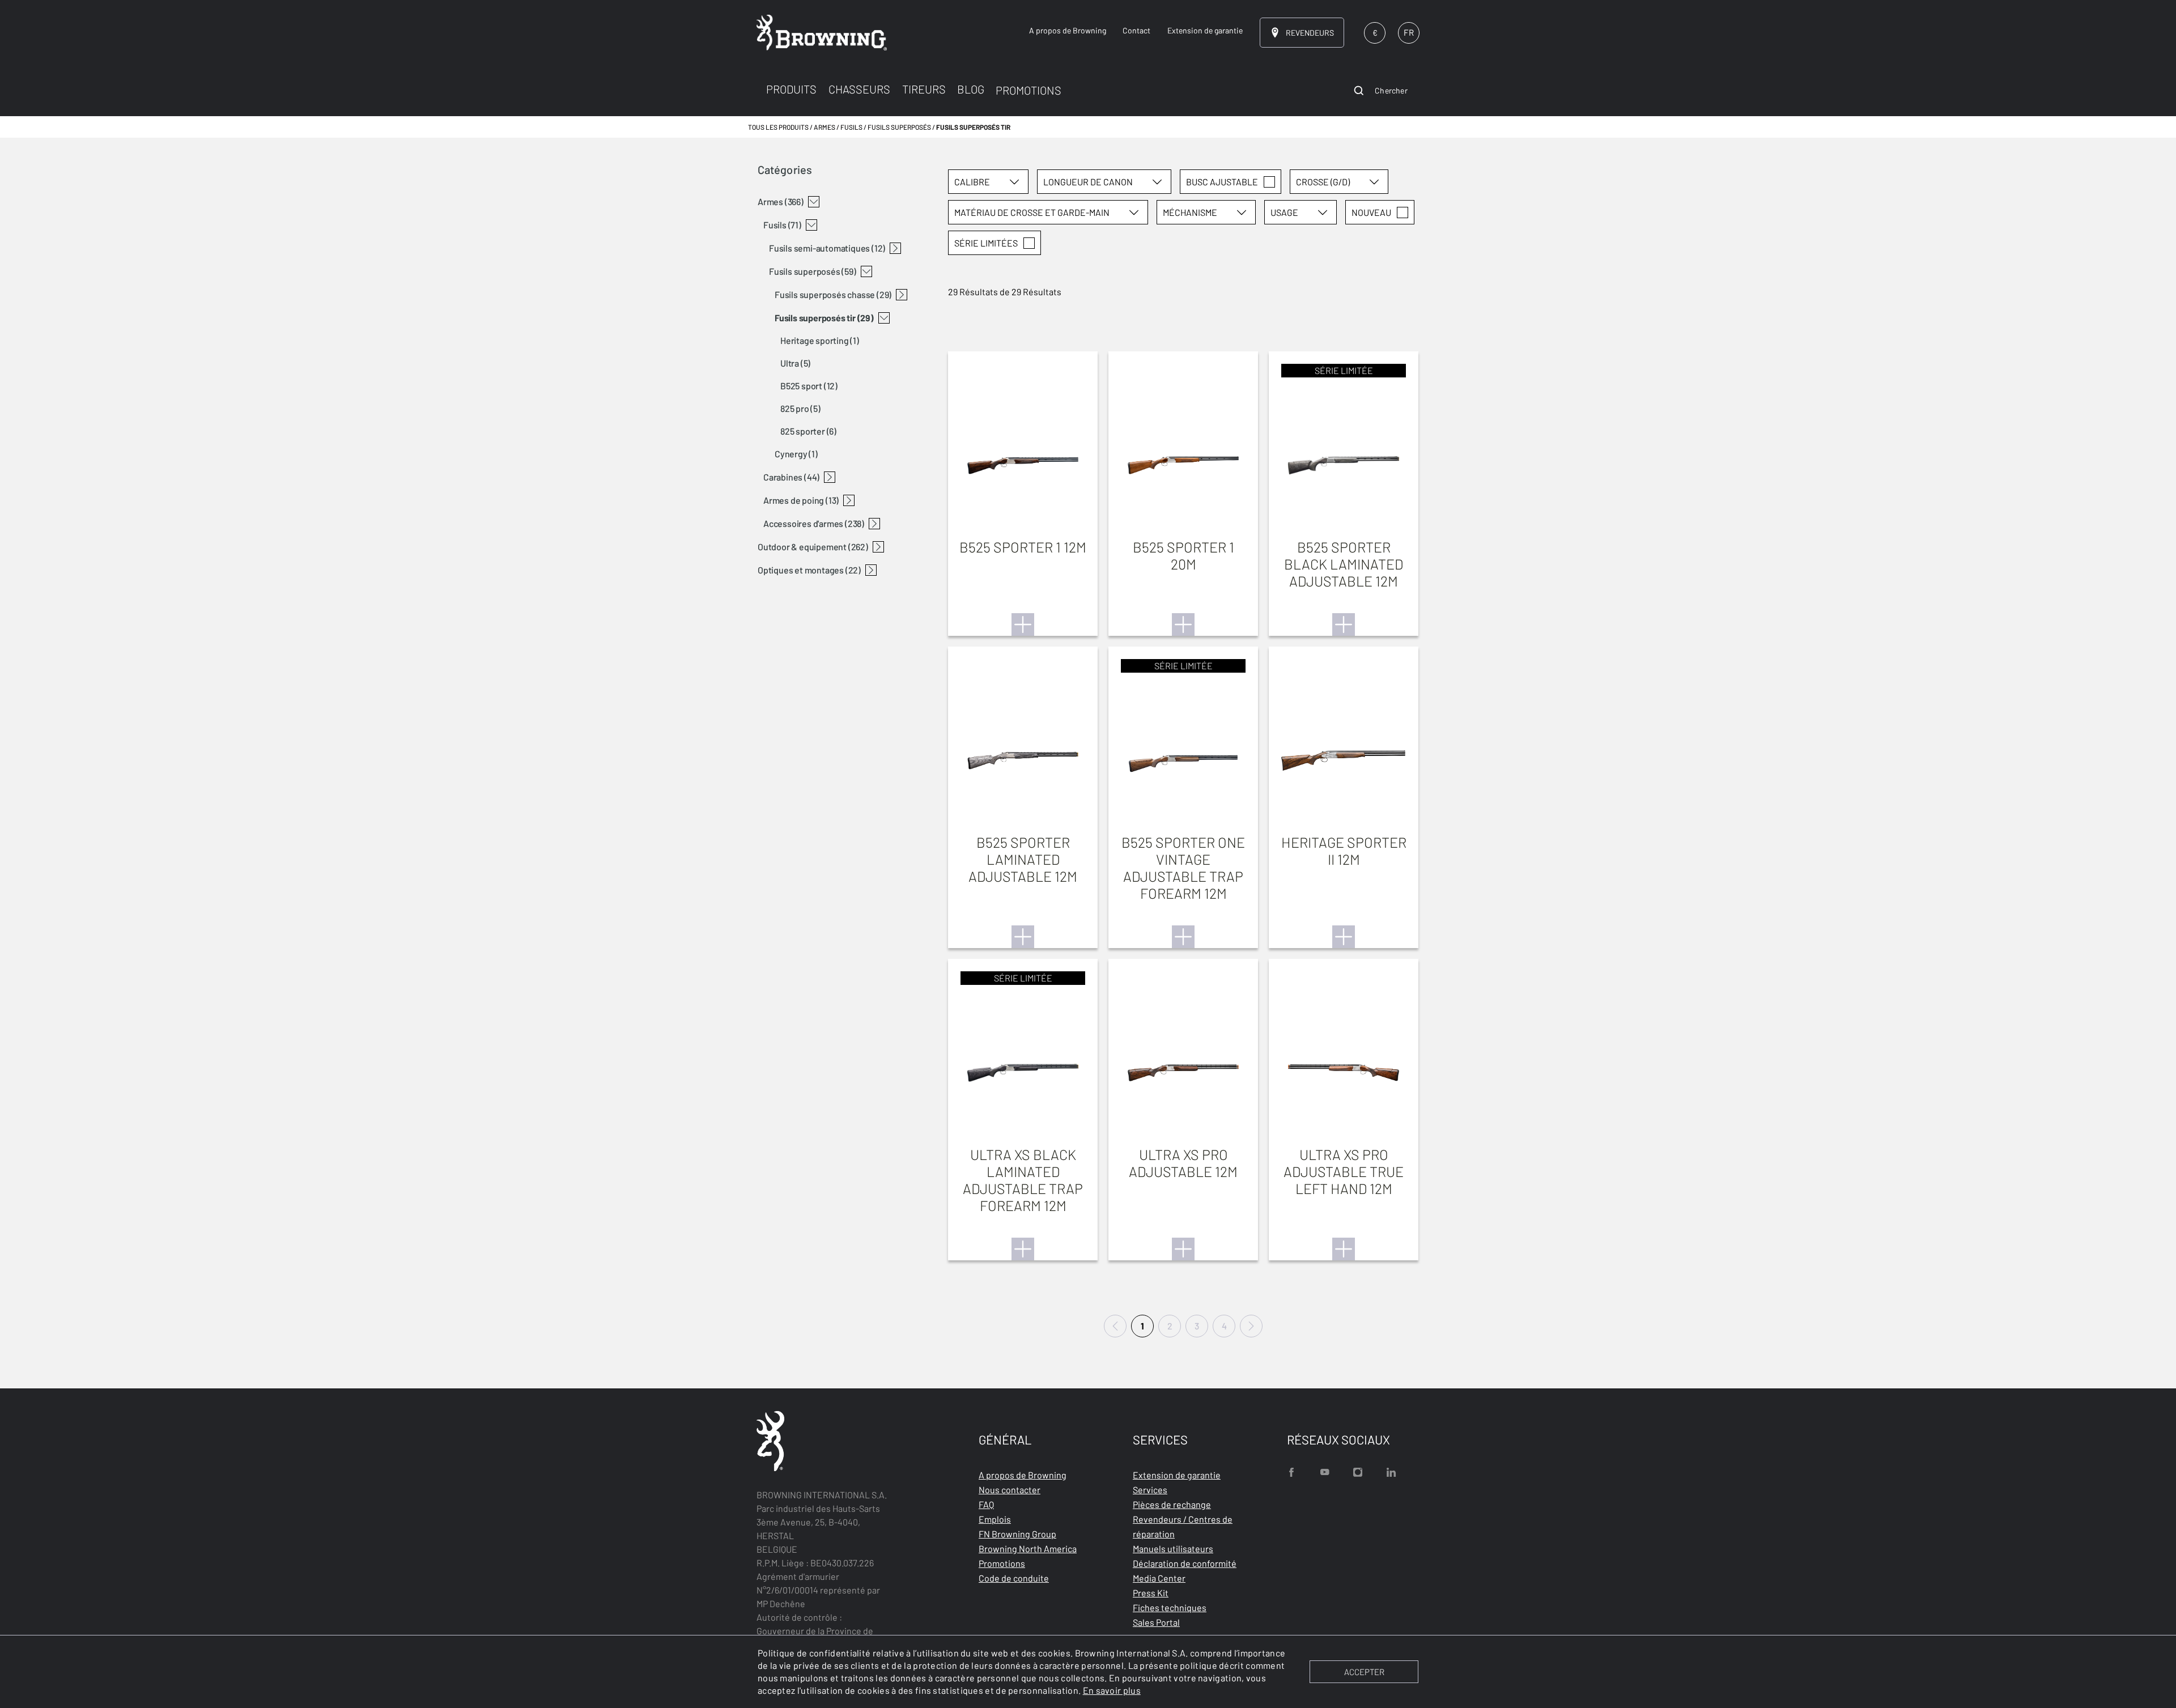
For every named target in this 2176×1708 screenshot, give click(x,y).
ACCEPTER (1364, 1672)
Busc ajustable (1222, 182)
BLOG (971, 89)
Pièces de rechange (1172, 1504)
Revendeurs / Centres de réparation (1183, 1526)
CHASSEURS (859, 89)
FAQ (986, 1504)
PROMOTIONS (1028, 90)
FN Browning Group (1017, 1534)
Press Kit (1151, 1593)
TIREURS (924, 89)
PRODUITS (791, 89)
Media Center (1159, 1578)
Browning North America (1028, 1548)
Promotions (1002, 1563)
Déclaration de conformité (1185, 1563)
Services (1150, 1490)
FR (1409, 32)
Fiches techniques (1170, 1607)
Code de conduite (1014, 1578)
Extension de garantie (1177, 1475)
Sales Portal (1156, 1622)
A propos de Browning (1023, 1475)
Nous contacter (1010, 1490)
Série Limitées (986, 243)
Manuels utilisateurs (1173, 1548)
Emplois (995, 1519)
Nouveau (1371, 212)
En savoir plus (1112, 1690)
